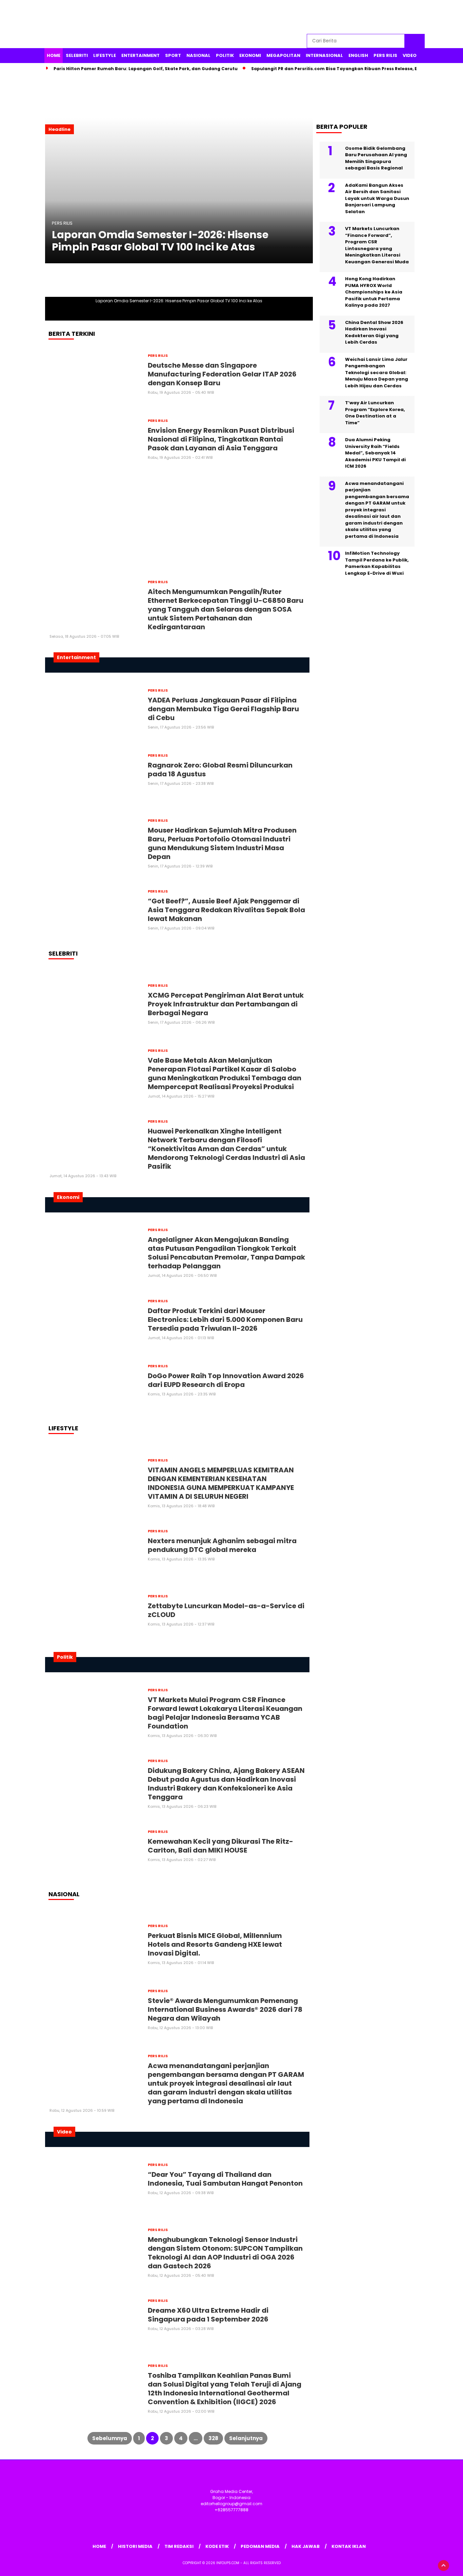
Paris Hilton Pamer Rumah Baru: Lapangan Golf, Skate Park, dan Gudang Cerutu (146, 69)
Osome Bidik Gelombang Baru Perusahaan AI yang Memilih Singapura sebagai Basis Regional (376, 158)
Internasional (324, 55)
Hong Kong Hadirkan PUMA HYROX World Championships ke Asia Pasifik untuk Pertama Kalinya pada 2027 (374, 292)
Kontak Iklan (349, 2546)
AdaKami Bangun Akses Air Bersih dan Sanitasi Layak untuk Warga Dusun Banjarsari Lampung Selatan (377, 198)
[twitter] (373, 17)
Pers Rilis (385, 55)
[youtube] (404, 17)
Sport (173, 55)
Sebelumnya (110, 2438)
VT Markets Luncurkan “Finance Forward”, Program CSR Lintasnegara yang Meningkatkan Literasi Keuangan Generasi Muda (377, 246)
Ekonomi (250, 55)
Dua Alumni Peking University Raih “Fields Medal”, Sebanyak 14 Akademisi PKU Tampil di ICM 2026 (375, 453)
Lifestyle (105, 55)
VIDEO (410, 55)
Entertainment (140, 55)
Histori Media (135, 2546)
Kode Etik (217, 2546)
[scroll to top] (444, 2565)
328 (213, 2438)
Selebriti (77, 55)
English (358, 55)
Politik (225, 55)
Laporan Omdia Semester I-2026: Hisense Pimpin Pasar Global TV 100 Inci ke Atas (160, 241)
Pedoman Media (260, 2546)
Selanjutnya (246, 2438)
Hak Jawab (306, 2546)
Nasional (198, 55)
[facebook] (357, 17)
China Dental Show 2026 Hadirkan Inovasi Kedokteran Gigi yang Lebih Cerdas (374, 332)
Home (54, 55)
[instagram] (388, 17)
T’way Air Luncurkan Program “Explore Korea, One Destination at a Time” (375, 413)
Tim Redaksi (179, 2546)
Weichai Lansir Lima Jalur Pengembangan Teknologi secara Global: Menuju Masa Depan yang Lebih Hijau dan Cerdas (377, 373)
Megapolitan (283, 55)
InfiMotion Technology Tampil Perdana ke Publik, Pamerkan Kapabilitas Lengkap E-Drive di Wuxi (377, 564)
